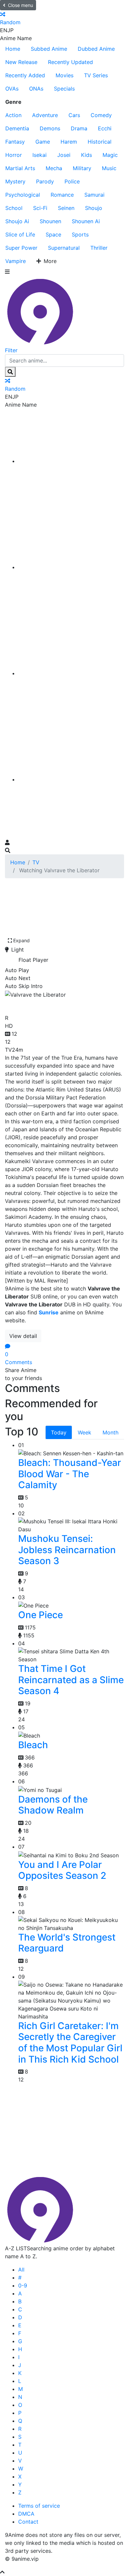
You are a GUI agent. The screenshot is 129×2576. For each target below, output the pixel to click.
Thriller (99, 248)
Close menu (21, 5)
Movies (64, 75)
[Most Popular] (71, 779)
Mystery (15, 181)
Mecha (54, 168)
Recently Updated (70, 62)
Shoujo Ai (17, 221)
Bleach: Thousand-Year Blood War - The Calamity (70, 1474)
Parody (45, 181)
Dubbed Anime (96, 49)
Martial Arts (20, 168)
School (14, 208)
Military (82, 168)
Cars (74, 115)
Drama (79, 128)
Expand (21, 940)
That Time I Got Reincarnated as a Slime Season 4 (71, 1680)
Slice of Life (20, 234)
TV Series (96, 75)
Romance (62, 195)
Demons (50, 128)
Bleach (33, 1745)
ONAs (36, 89)
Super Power (21, 248)
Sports (80, 234)
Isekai (40, 155)
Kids (86, 155)
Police (72, 181)
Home (13, 49)
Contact (28, 2522)
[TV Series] (71, 673)
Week (85, 1432)
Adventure (45, 115)
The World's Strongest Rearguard (67, 1943)
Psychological (23, 195)
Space (53, 234)
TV (36, 862)
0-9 (23, 2285)
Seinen (66, 208)
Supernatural (64, 248)
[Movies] (71, 567)
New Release (21, 62)
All (21, 2270)
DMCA (26, 2514)
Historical (100, 142)
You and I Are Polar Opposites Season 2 (62, 1870)
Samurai (94, 195)
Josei (64, 155)
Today (59, 1432)
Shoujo (94, 208)
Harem (69, 142)
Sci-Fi (40, 208)
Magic (110, 155)
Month (110, 1432)
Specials (64, 89)
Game (43, 142)
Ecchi (105, 128)
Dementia (17, 128)
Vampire (16, 261)
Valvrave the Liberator (60, 1005)
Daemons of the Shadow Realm (53, 1805)
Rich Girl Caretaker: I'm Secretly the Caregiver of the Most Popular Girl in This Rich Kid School (70, 2043)
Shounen (50, 221)
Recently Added (25, 75)
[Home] (71, 461)
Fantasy (15, 142)
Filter (11, 350)
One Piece (41, 1615)
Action (13, 115)
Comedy (101, 115)
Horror (14, 155)
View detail (23, 1336)
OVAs (12, 89)
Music (109, 168)
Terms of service (39, 2506)
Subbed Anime (49, 49)
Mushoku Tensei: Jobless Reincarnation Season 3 (67, 1550)
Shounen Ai (86, 221)
